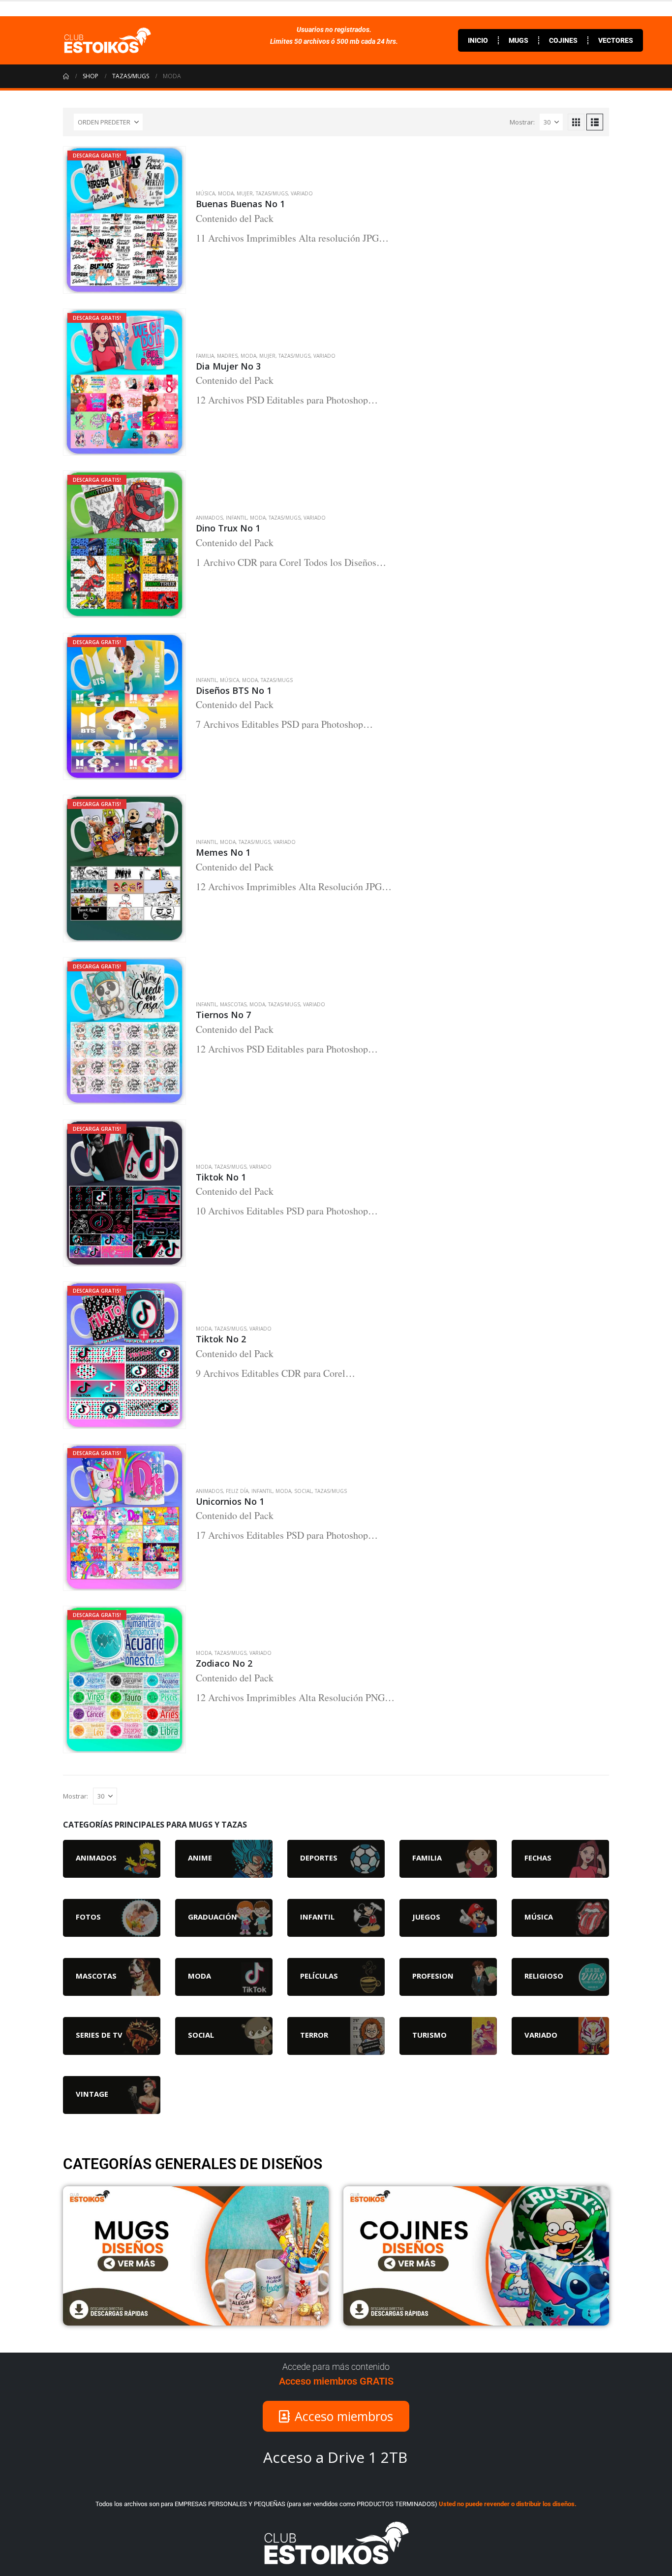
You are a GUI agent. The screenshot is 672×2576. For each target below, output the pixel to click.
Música (205, 193)
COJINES (563, 40)
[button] (576, 122)
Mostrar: (522, 122)
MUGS (519, 40)
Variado (302, 193)
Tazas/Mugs (272, 193)
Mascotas (233, 1004)
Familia (205, 356)
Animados (209, 518)
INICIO (478, 40)
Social (303, 1491)
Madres (227, 356)
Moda (226, 193)
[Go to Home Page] (66, 76)
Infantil (236, 518)
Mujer (245, 193)
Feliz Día (237, 1491)
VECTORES (616, 40)
